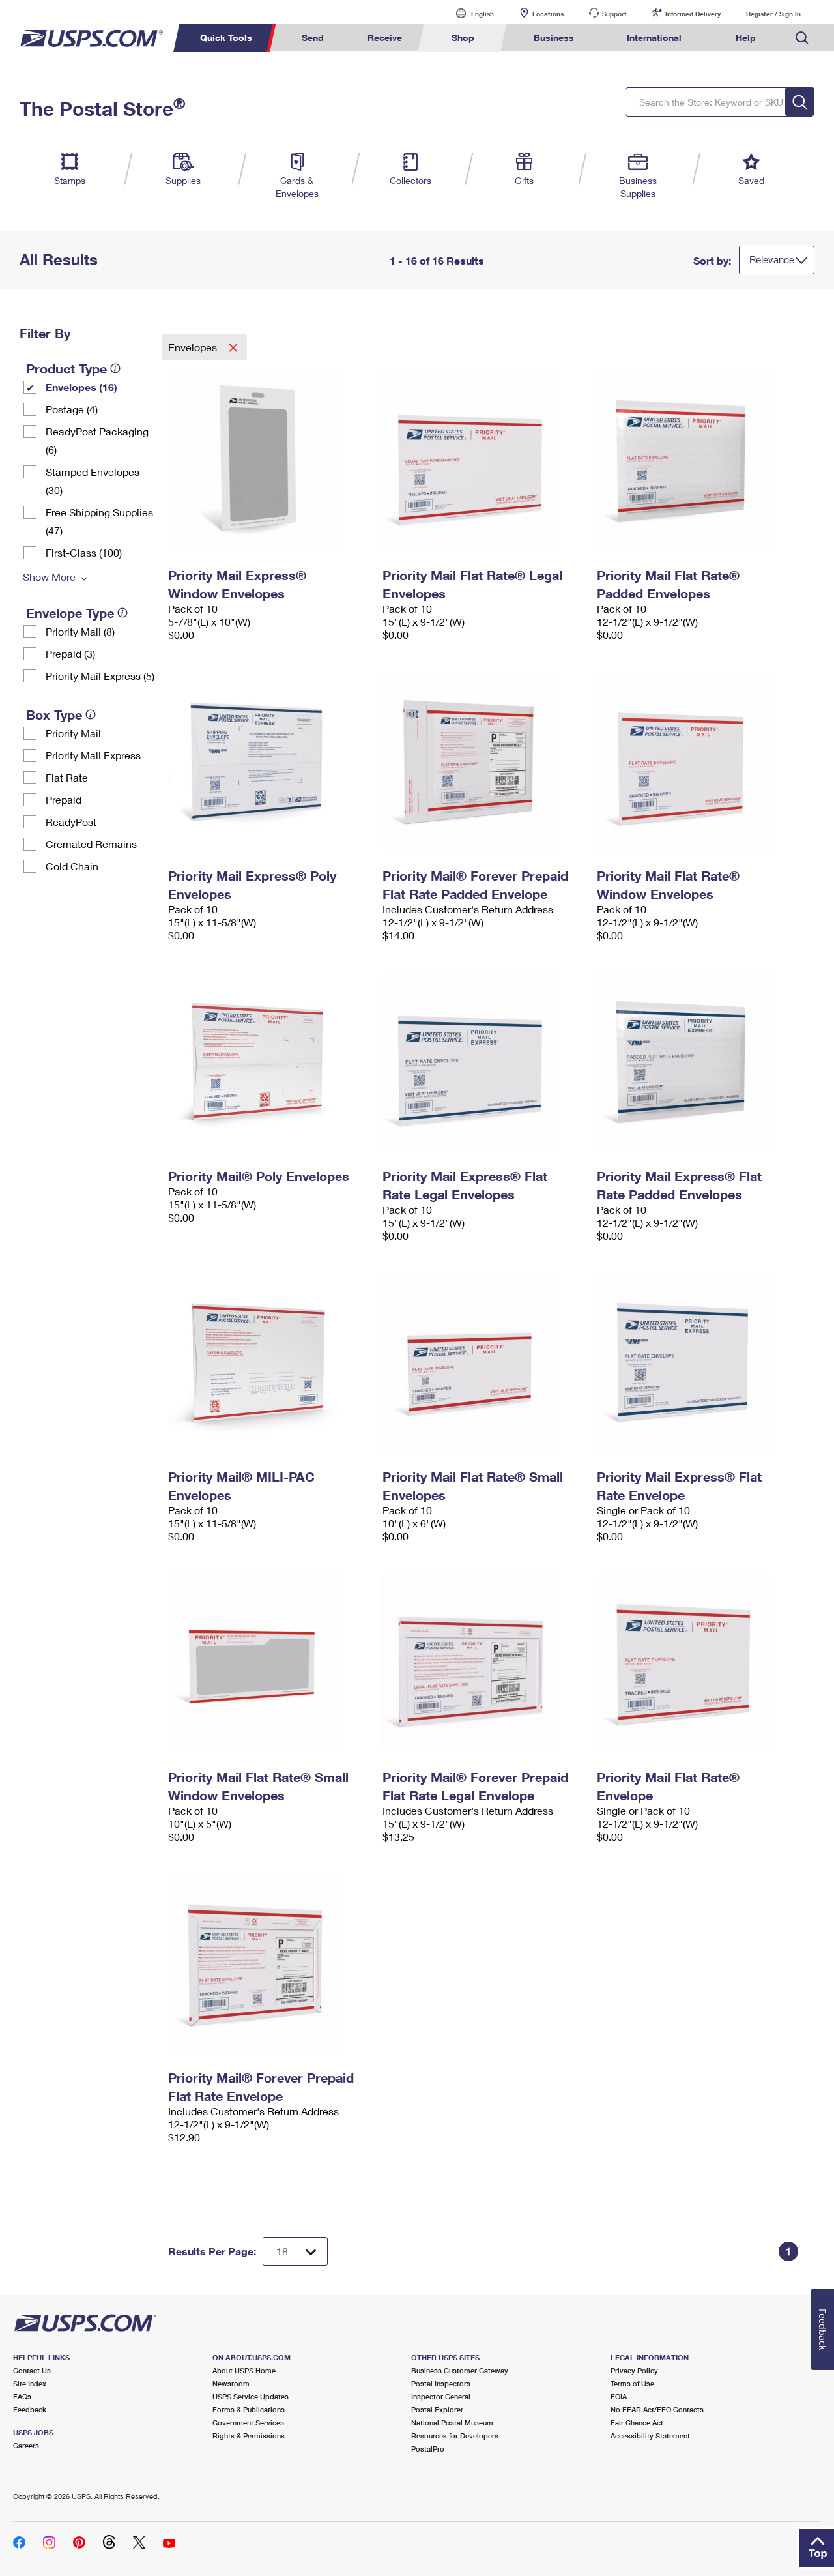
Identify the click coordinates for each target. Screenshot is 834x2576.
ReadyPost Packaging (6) (97, 440)
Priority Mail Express (93, 755)
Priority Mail (73, 733)
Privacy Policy (634, 2370)
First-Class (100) (84, 552)
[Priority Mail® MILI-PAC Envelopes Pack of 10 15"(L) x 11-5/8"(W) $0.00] (269, 1363)
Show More (49, 577)
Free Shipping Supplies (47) (99, 521)
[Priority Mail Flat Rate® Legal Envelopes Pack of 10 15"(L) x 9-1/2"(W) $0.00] (483, 461)
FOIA (619, 2396)
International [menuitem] (654, 37)
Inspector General (441, 2396)
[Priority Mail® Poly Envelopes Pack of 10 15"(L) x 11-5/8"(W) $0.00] (269, 1062)
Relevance (772, 259)
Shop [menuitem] (463, 37)
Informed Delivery (693, 14)
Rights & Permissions (249, 2436)
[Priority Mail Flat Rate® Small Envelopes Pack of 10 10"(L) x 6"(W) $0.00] (483, 1363)
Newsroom (231, 2383)
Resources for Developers (455, 2436)
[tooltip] (115, 368)
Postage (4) (72, 409)
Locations (548, 14)
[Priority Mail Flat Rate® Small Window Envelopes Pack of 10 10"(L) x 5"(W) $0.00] (269, 1663)
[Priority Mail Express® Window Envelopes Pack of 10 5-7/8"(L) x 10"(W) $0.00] (269, 461)
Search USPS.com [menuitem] (802, 38)
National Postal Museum (452, 2422)
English (469, 13)
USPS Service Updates (251, 2396)
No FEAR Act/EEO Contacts (657, 2409)
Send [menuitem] (313, 37)
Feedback (30, 2409)
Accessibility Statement (650, 2436)
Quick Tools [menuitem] (226, 37)
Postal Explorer (437, 2409)
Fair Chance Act (637, 2422)
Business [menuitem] (554, 37)
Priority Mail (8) (80, 631)
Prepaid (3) (70, 653)
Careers (26, 2445)
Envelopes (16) (81, 387)
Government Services (248, 2422)
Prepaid (64, 799)
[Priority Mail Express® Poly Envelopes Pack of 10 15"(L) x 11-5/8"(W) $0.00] (269, 762)
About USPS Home (244, 2370)
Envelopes (194, 347)
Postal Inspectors (441, 2383)
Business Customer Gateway (460, 2370)
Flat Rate (67, 777)
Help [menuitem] (746, 37)
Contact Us (32, 2370)
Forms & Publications (249, 2409)
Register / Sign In (773, 14)
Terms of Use (632, 2383)
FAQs (22, 2396)
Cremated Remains (91, 844)
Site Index (30, 2383)
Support (614, 14)
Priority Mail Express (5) (100, 676)
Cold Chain (72, 866)
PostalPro (428, 2449)
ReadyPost (71, 822)
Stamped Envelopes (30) (93, 481)
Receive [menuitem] (385, 37)
